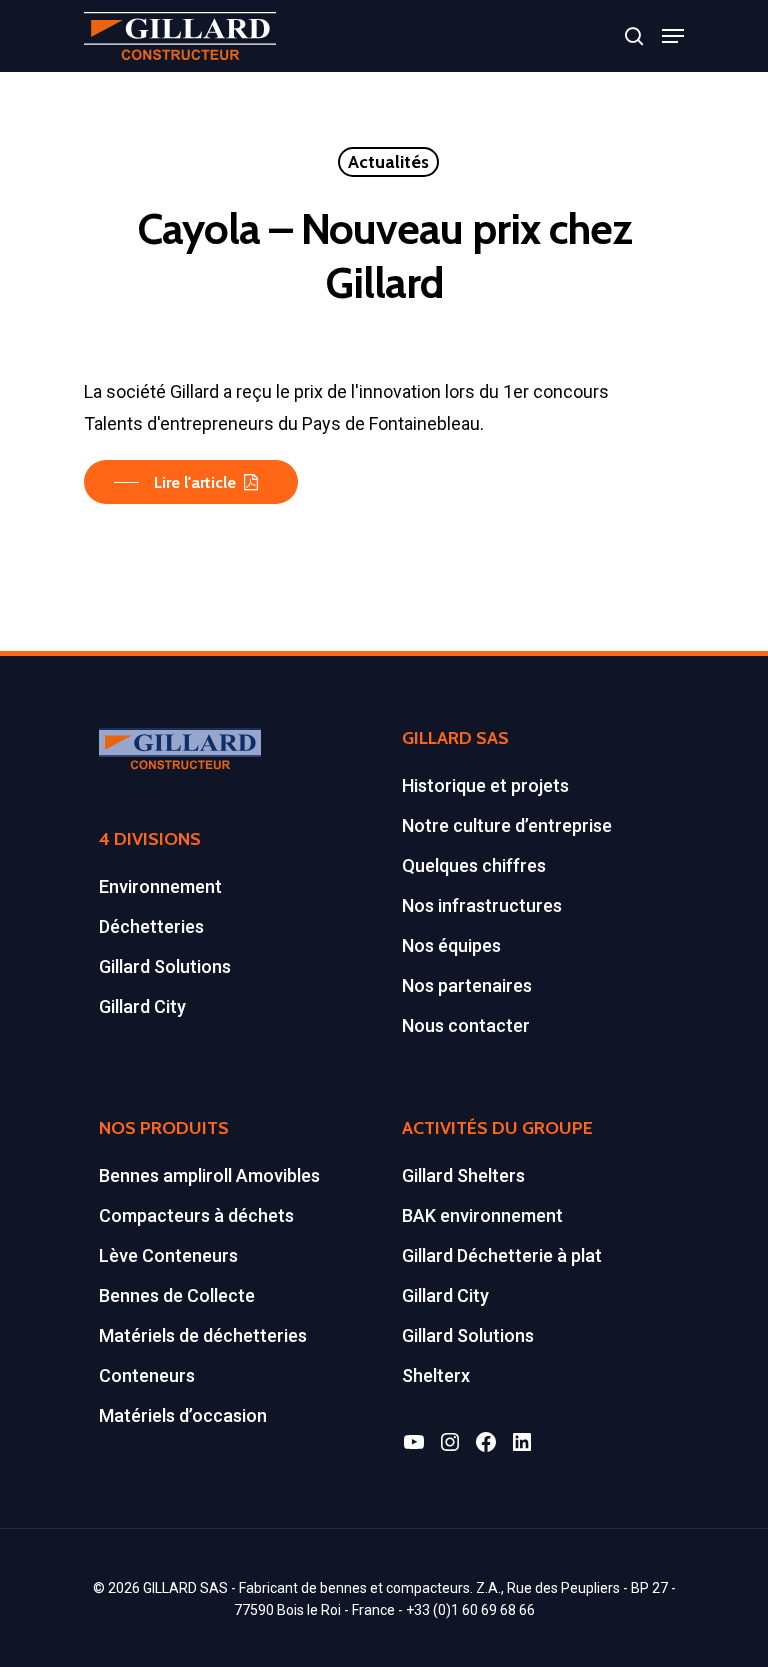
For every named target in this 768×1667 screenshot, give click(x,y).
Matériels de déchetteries (203, 1335)
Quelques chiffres (474, 865)
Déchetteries (151, 926)
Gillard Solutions (165, 966)
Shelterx (436, 1375)
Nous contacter (466, 1025)
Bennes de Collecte (177, 1295)
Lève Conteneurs (168, 1255)
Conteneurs (147, 1375)
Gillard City (142, 1006)
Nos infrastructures (482, 905)
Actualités (388, 162)
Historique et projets (485, 785)
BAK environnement (482, 1215)
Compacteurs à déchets (196, 1215)
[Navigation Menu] (673, 36)
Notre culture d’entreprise (507, 825)
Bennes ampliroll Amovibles (209, 1175)
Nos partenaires (467, 985)
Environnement (160, 886)
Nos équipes (451, 945)
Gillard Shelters (463, 1175)
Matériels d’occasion (183, 1415)
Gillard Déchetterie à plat (502, 1255)
